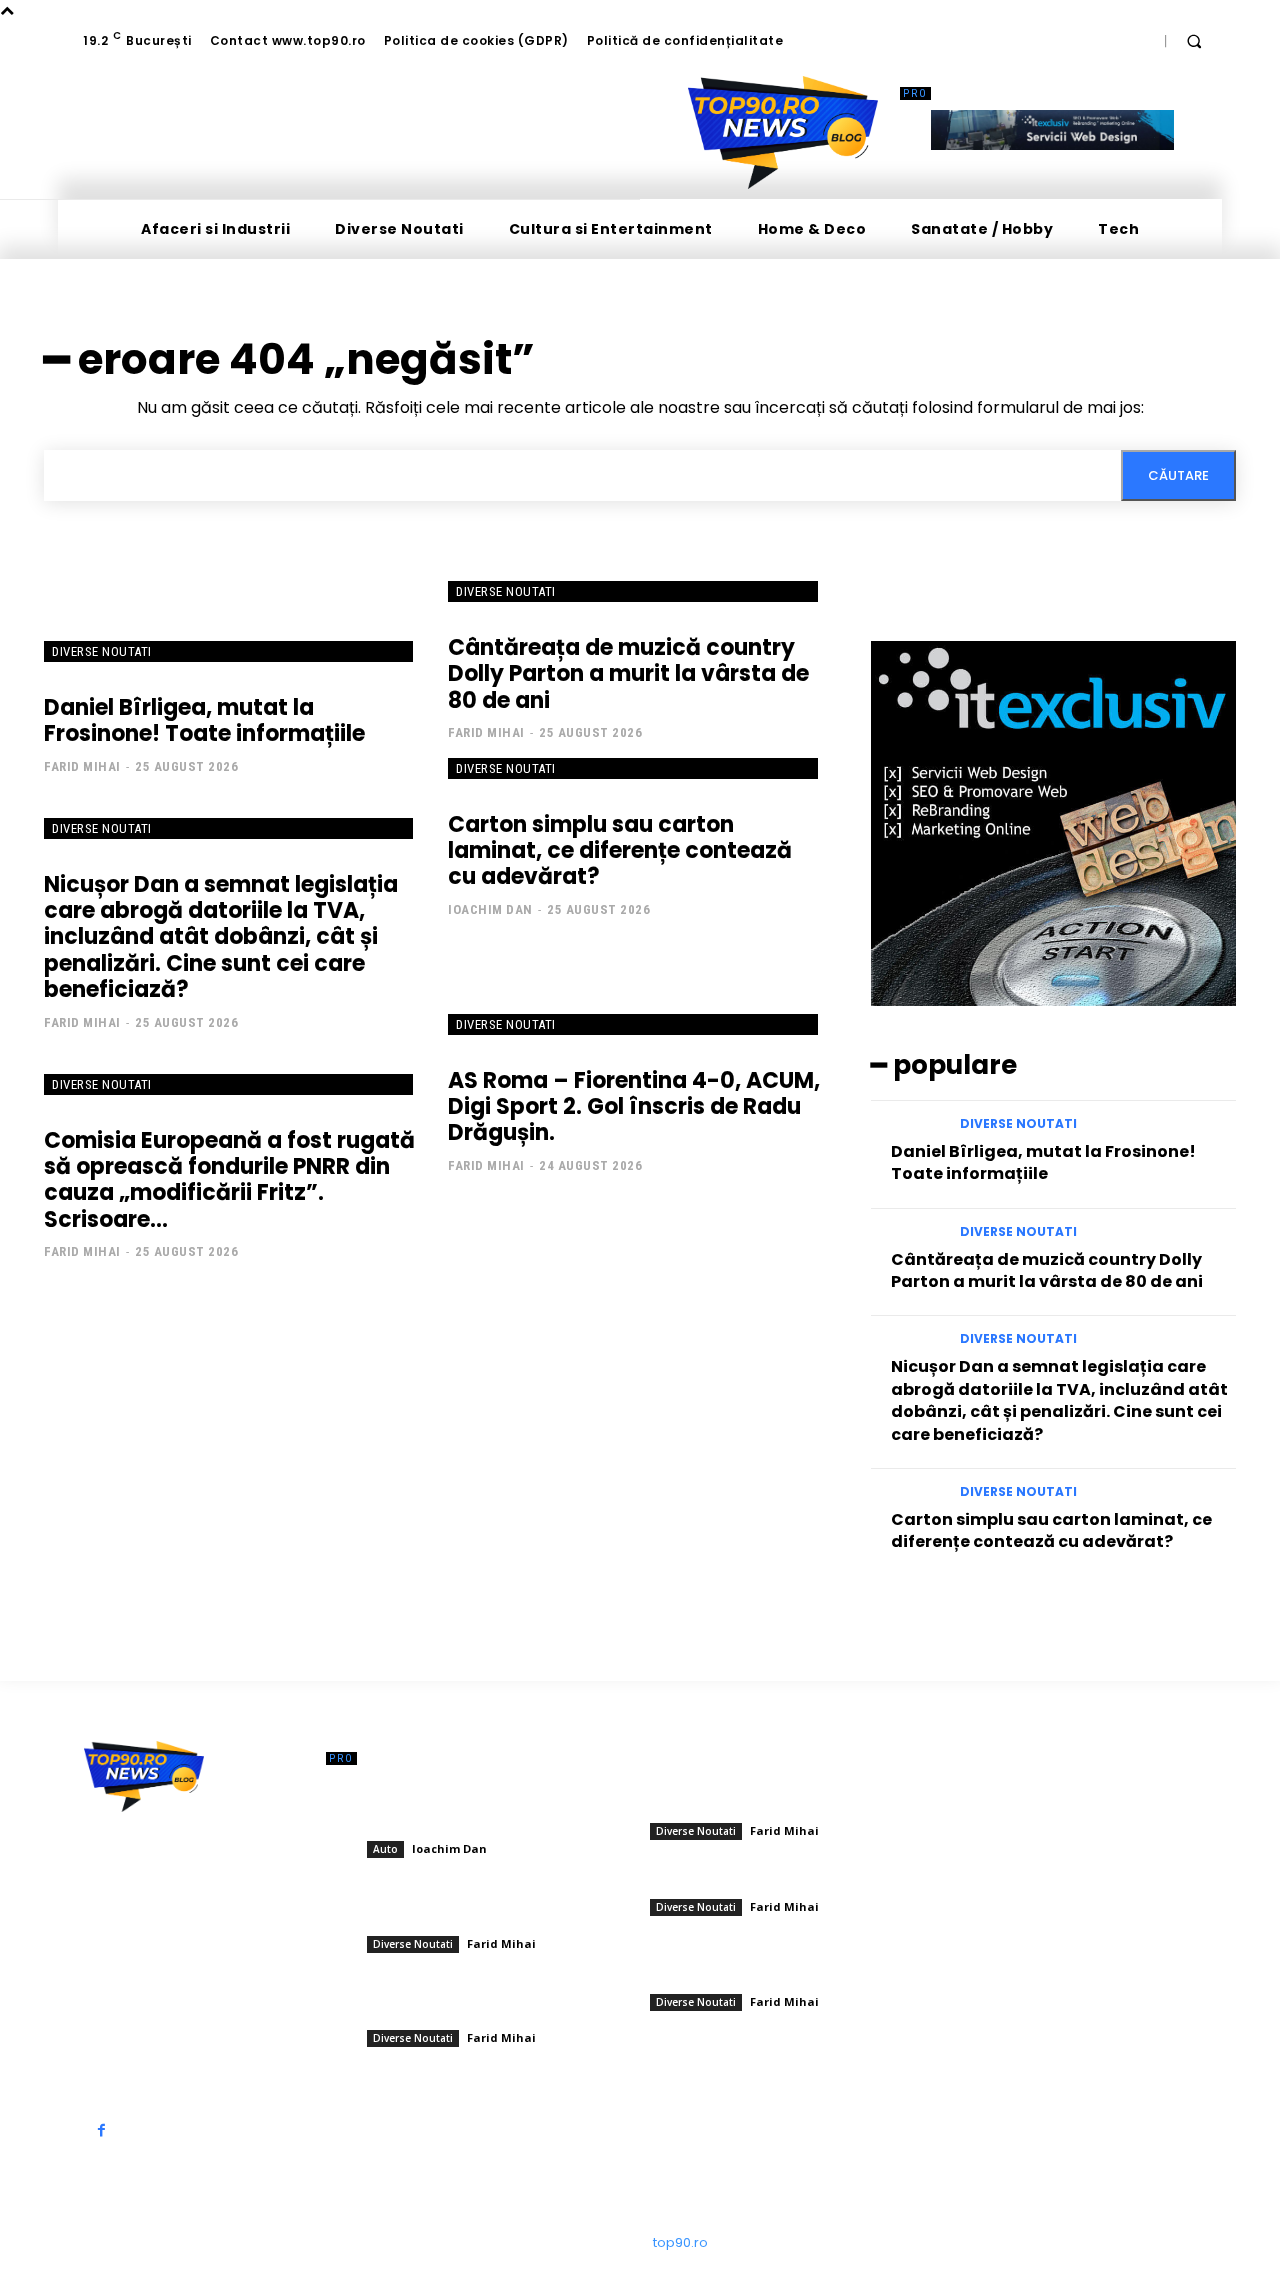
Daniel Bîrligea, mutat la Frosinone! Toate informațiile (204, 720)
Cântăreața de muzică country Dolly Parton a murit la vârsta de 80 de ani (628, 674)
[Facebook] (101, 2130)
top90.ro (680, 2242)
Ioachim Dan (490, 909)
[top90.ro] (783, 132)
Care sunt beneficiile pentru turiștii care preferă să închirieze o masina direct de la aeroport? (487, 1807)
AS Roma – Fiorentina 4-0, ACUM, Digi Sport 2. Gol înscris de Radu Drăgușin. (634, 1107)
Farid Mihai (82, 766)
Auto (385, 1849)
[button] (1194, 41)
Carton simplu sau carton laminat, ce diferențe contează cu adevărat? (620, 851)
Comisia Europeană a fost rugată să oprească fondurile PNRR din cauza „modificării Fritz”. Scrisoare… (229, 1180)
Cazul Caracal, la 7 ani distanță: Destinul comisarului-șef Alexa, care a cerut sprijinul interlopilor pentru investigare (490, 1996)
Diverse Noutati (102, 651)
